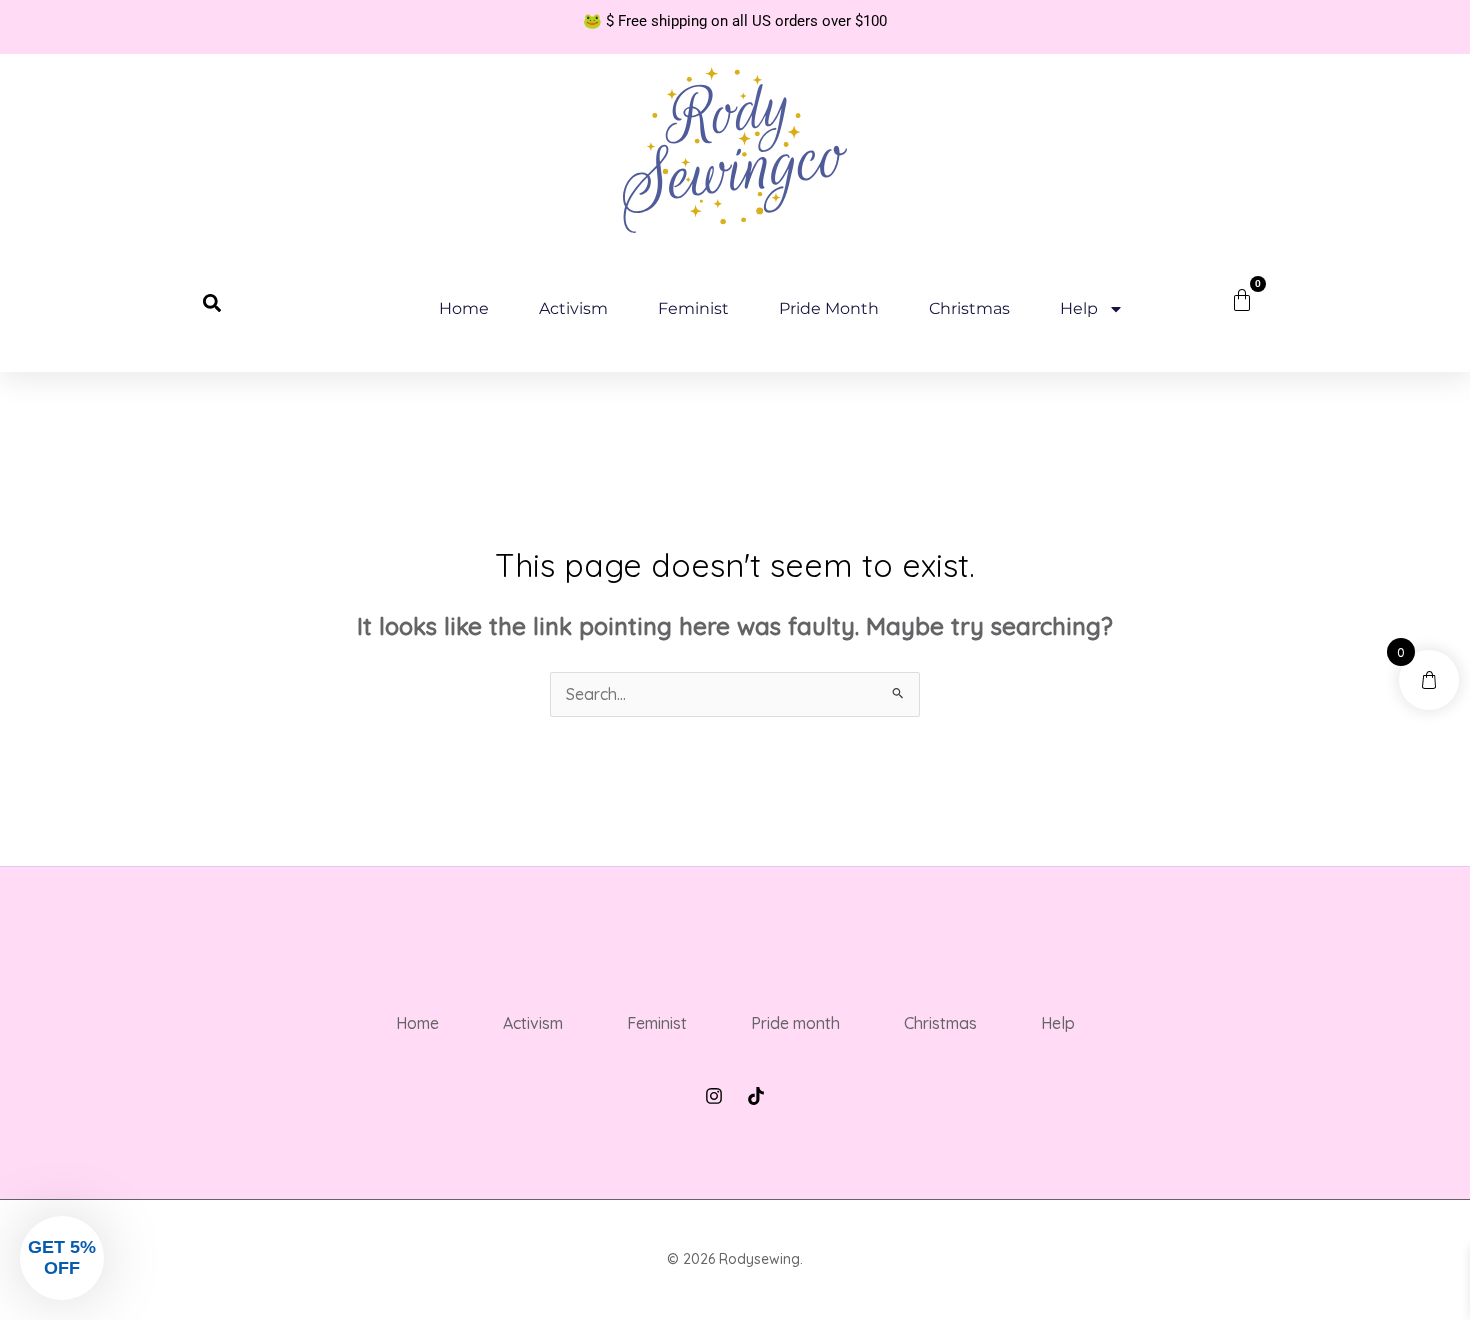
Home (464, 308)
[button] (212, 303)
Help (1079, 308)
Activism (573, 308)
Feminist (693, 308)
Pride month (829, 308)
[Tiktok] (756, 1096)
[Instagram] (714, 1096)
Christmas (969, 308)
